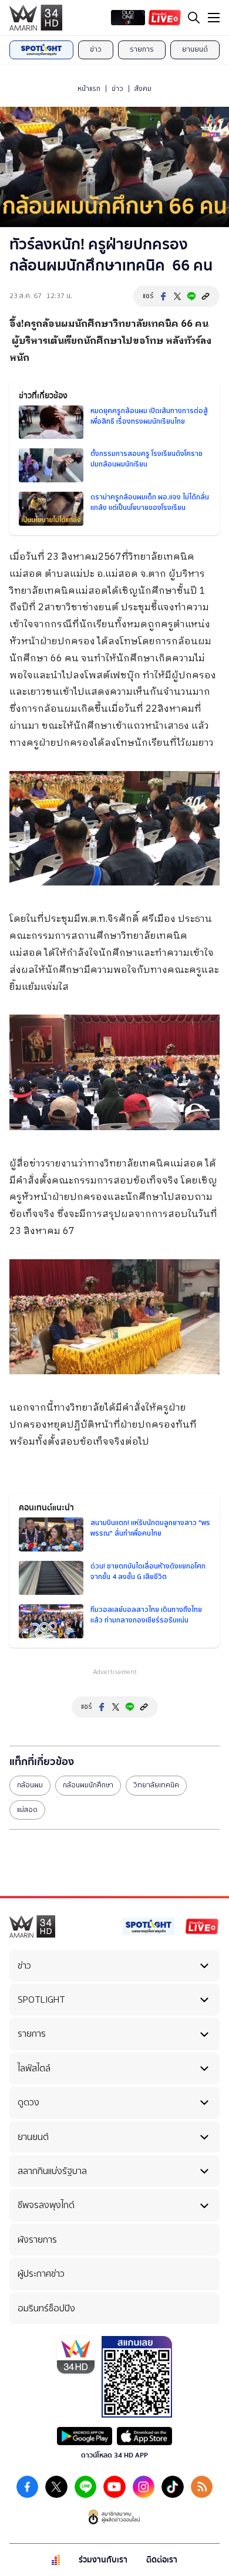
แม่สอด (27, 1810)
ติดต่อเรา (162, 2560)
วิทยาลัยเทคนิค (156, 1785)
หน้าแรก (89, 89)
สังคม (143, 89)
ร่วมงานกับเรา (103, 2560)
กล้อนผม (30, 1785)
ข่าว (96, 49)
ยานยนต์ (195, 49)
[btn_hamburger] (214, 18)
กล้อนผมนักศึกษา (88, 1785)
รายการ (142, 49)
